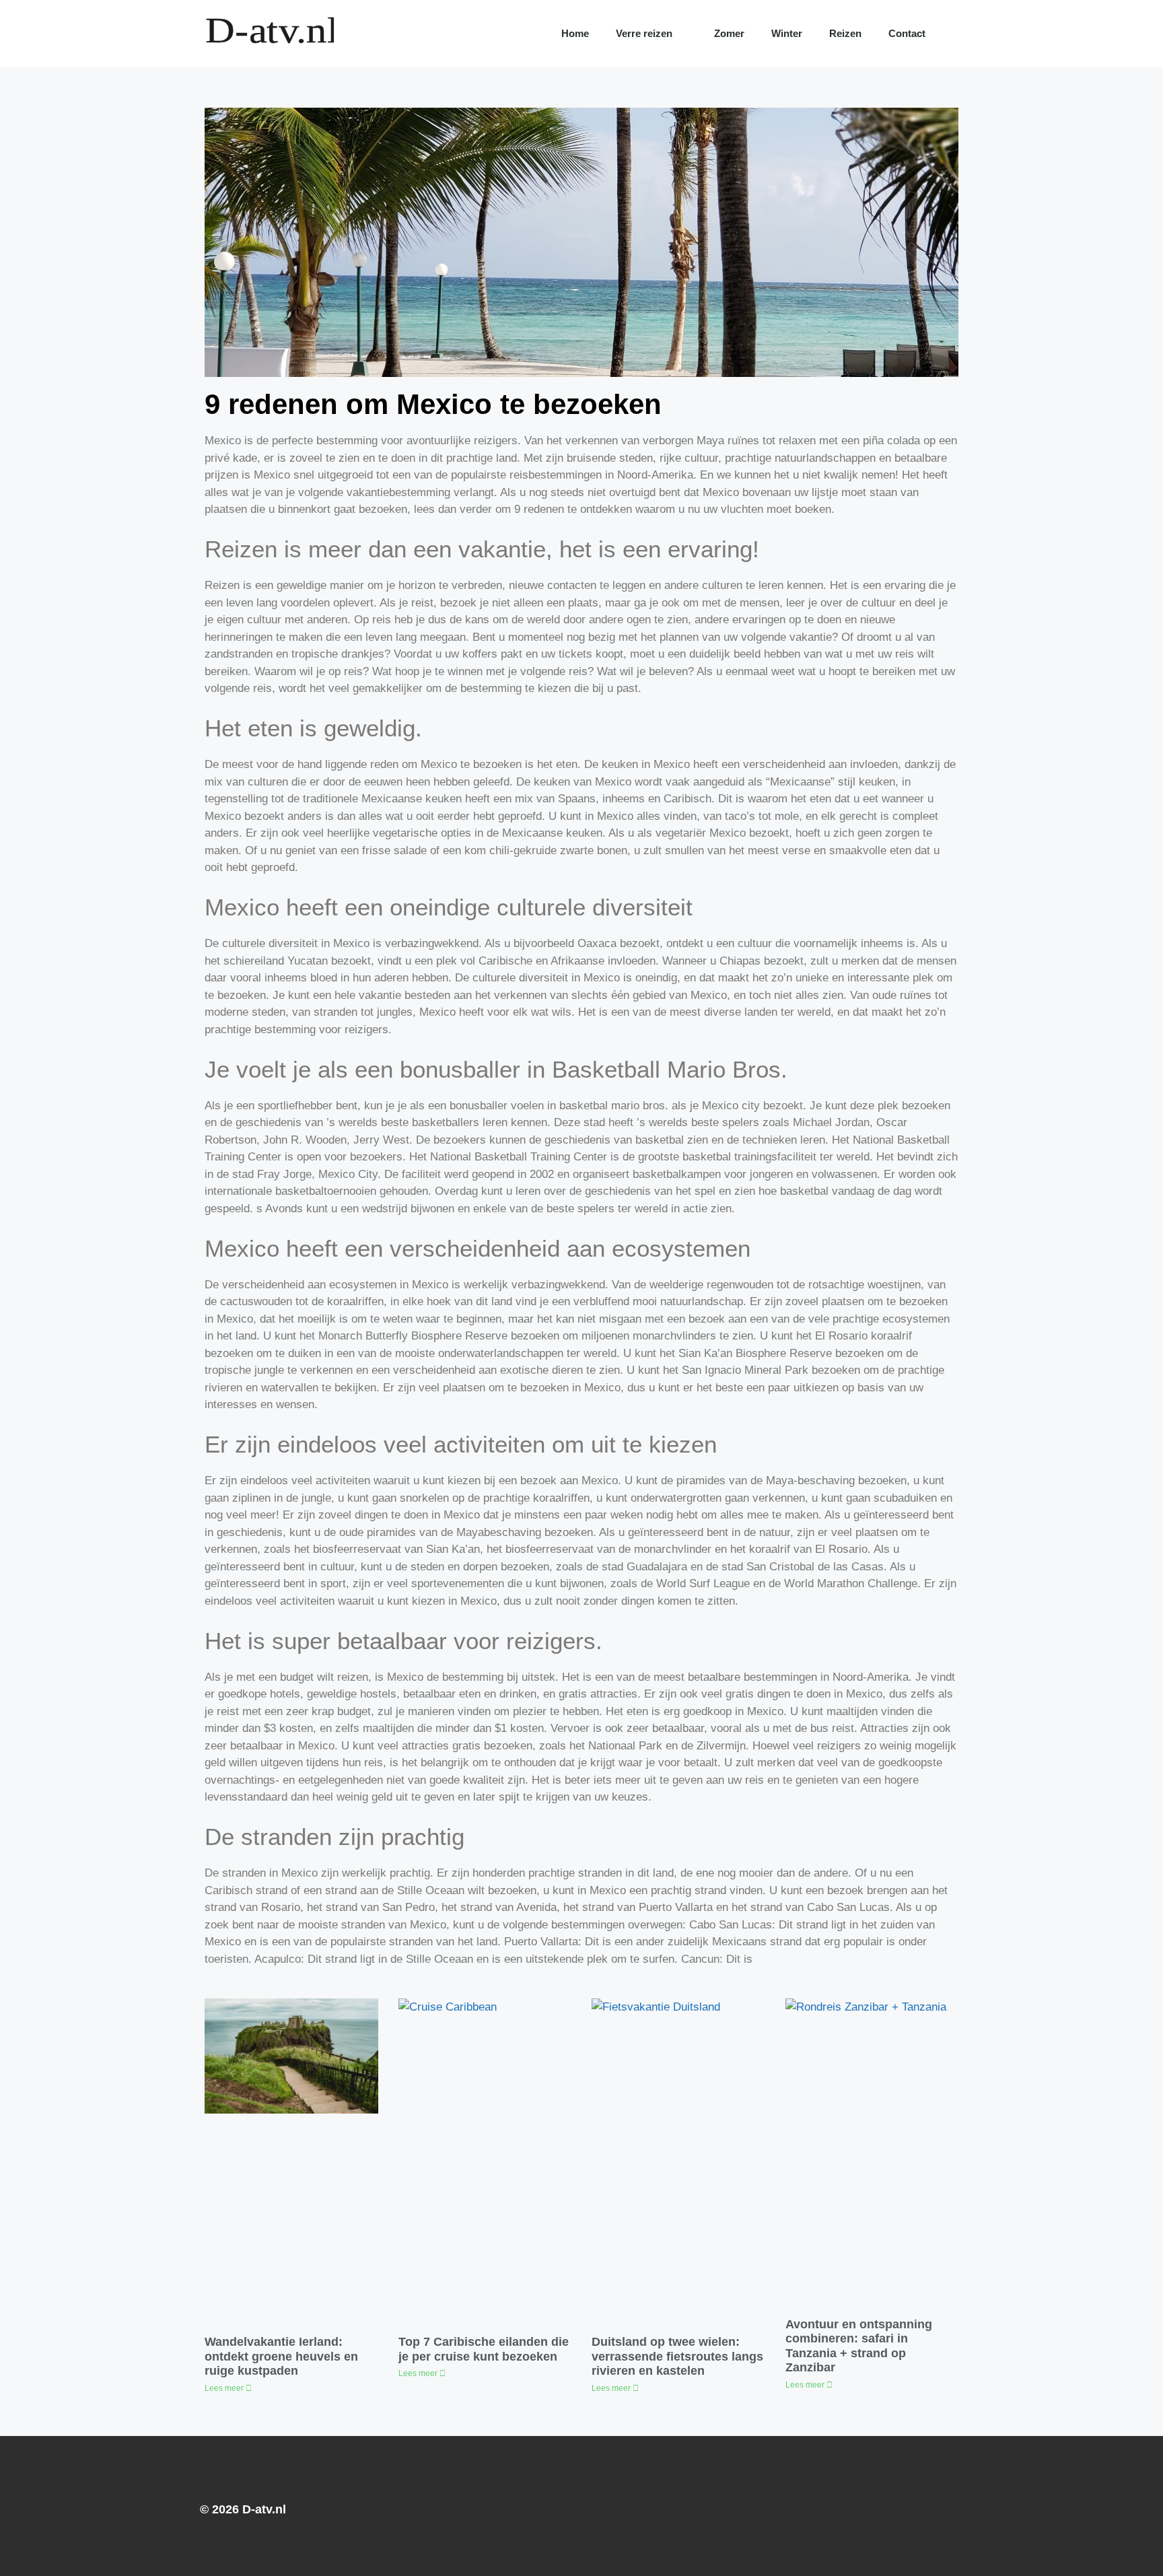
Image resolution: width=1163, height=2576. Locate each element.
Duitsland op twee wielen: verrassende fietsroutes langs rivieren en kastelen (677, 2356)
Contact (907, 33)
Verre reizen (644, 33)
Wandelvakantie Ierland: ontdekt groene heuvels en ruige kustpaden (281, 2356)
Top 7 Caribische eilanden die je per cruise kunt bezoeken (484, 2349)
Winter (787, 33)
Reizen (845, 33)
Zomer (729, 33)
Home (575, 33)
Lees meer (225, 2388)
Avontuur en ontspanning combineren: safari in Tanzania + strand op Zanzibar (859, 2346)
